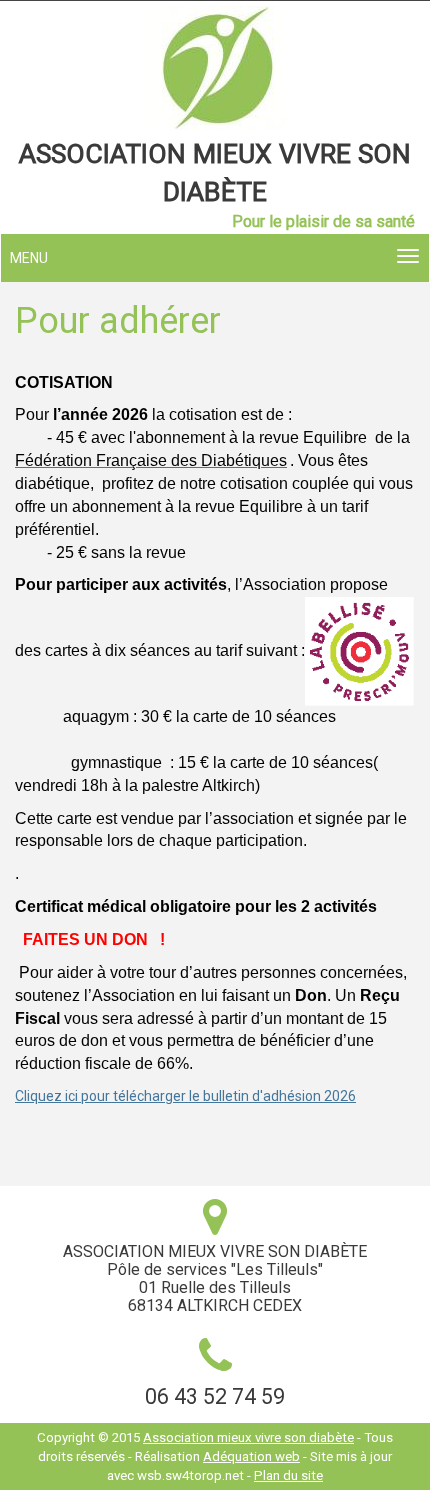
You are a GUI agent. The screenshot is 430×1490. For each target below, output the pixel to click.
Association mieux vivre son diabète (248, 1437)
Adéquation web (251, 1456)
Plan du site (288, 1475)
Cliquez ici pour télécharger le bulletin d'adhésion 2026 (185, 1096)
